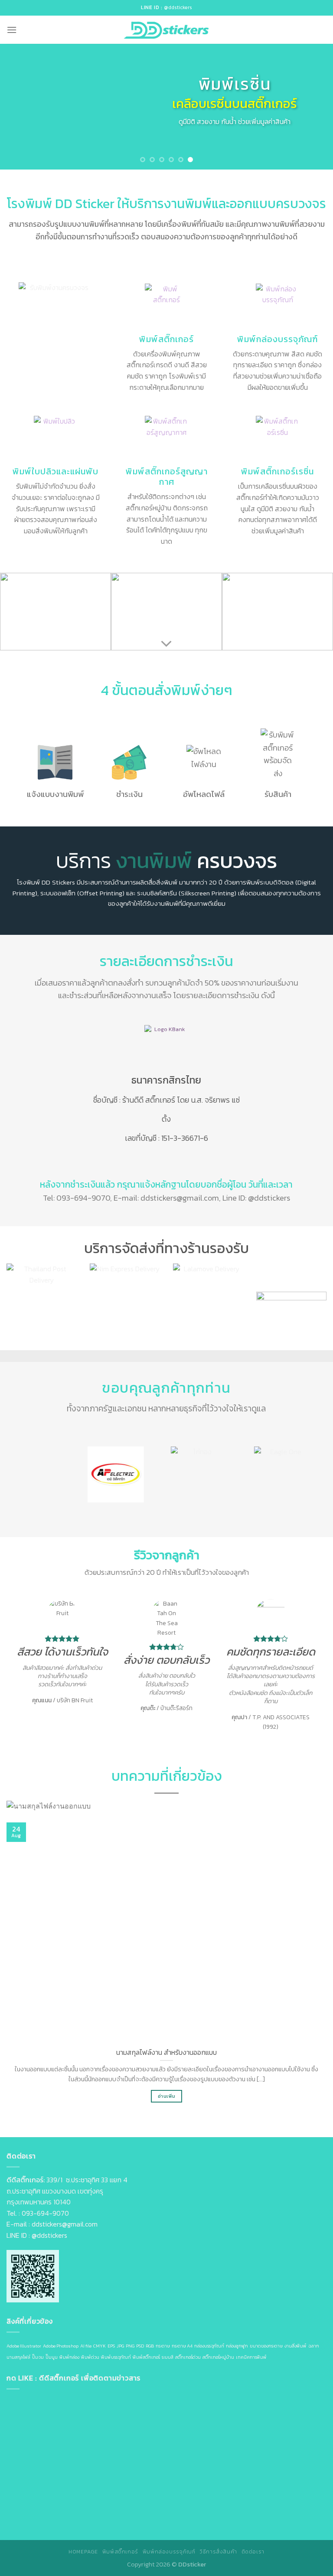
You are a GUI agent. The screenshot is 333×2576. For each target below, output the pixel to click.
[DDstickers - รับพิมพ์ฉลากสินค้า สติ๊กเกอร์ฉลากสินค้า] (166, 30)
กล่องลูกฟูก (237, 2346)
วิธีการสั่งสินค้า (218, 2552)
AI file (86, 2346)
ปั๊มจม (38, 2357)
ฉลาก (314, 2346)
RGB (150, 2346)
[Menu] (12, 30)
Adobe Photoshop (61, 2346)
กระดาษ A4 (182, 2346)
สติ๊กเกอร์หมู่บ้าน (218, 2357)
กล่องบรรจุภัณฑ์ (209, 2346)
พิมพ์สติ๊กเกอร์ (146, 2357)
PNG (130, 2346)
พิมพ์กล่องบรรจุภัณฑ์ (169, 2552)
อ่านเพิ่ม (166, 2096)
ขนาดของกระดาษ (266, 2346)
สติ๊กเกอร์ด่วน (188, 2357)
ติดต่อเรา (253, 2552)
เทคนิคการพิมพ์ (251, 2357)
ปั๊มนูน (52, 2357)
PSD (140, 2346)
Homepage (83, 2552)
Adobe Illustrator (24, 2346)
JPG (120, 2346)
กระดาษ (163, 2346)
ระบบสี (168, 2357)
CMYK (100, 2346)
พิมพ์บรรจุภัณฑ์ (116, 2357)
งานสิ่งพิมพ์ (295, 2346)
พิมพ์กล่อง (69, 2357)
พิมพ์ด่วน (90, 2357)
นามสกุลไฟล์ (18, 2357)
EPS (111, 2346)
